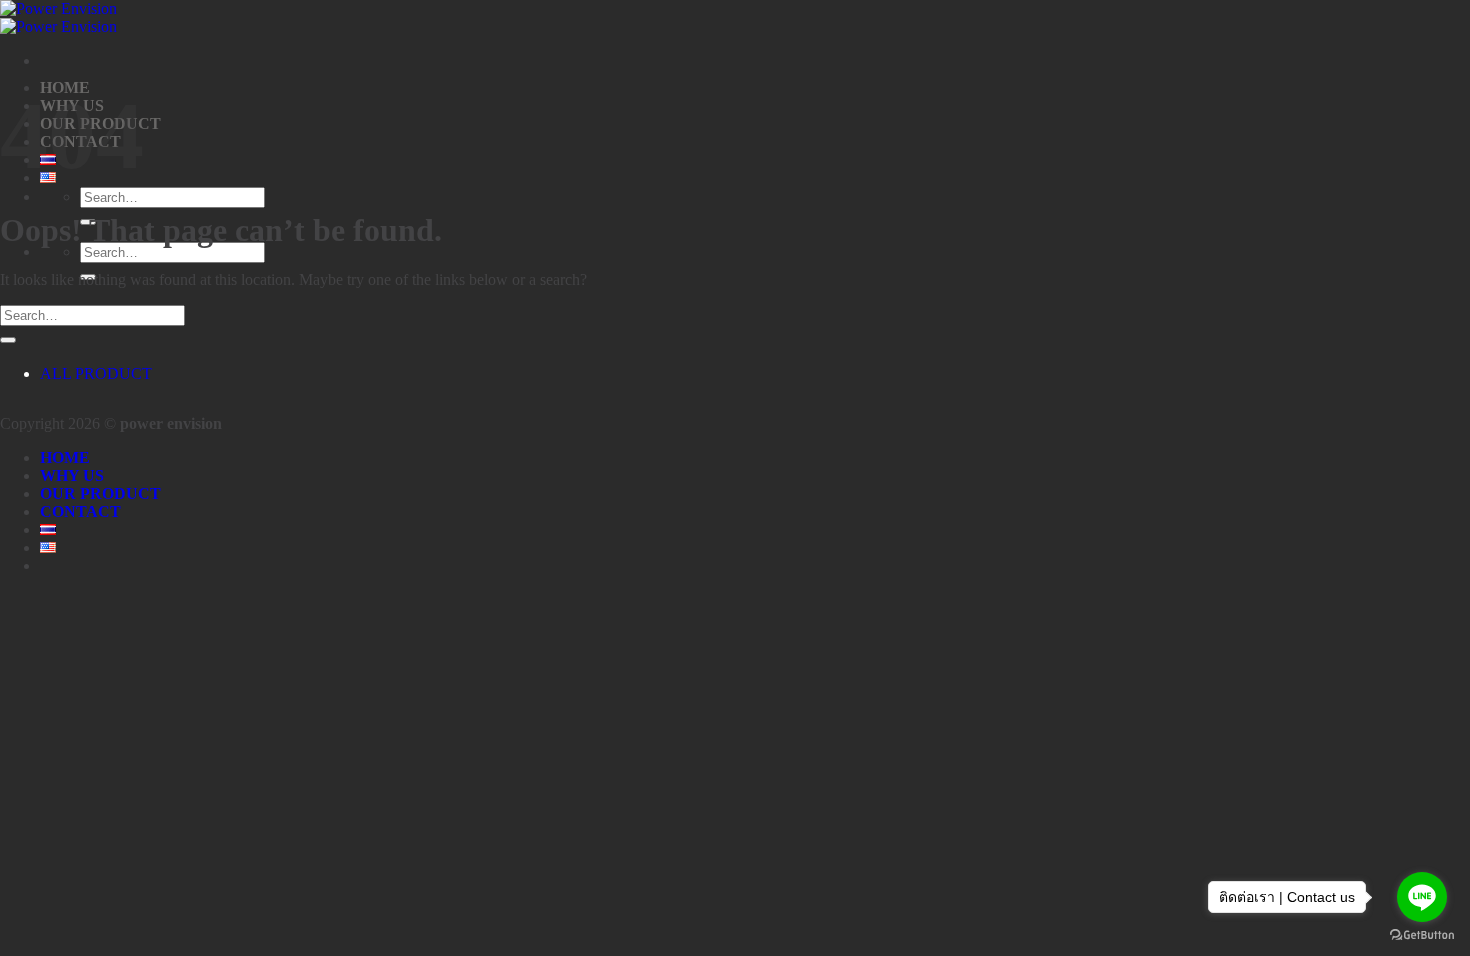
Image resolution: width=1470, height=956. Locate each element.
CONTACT (80, 511)
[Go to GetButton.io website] (1422, 935)
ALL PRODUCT (96, 373)
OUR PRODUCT (100, 493)
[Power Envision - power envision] (58, 17)
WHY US (72, 475)
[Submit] (8, 340)
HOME (65, 457)
